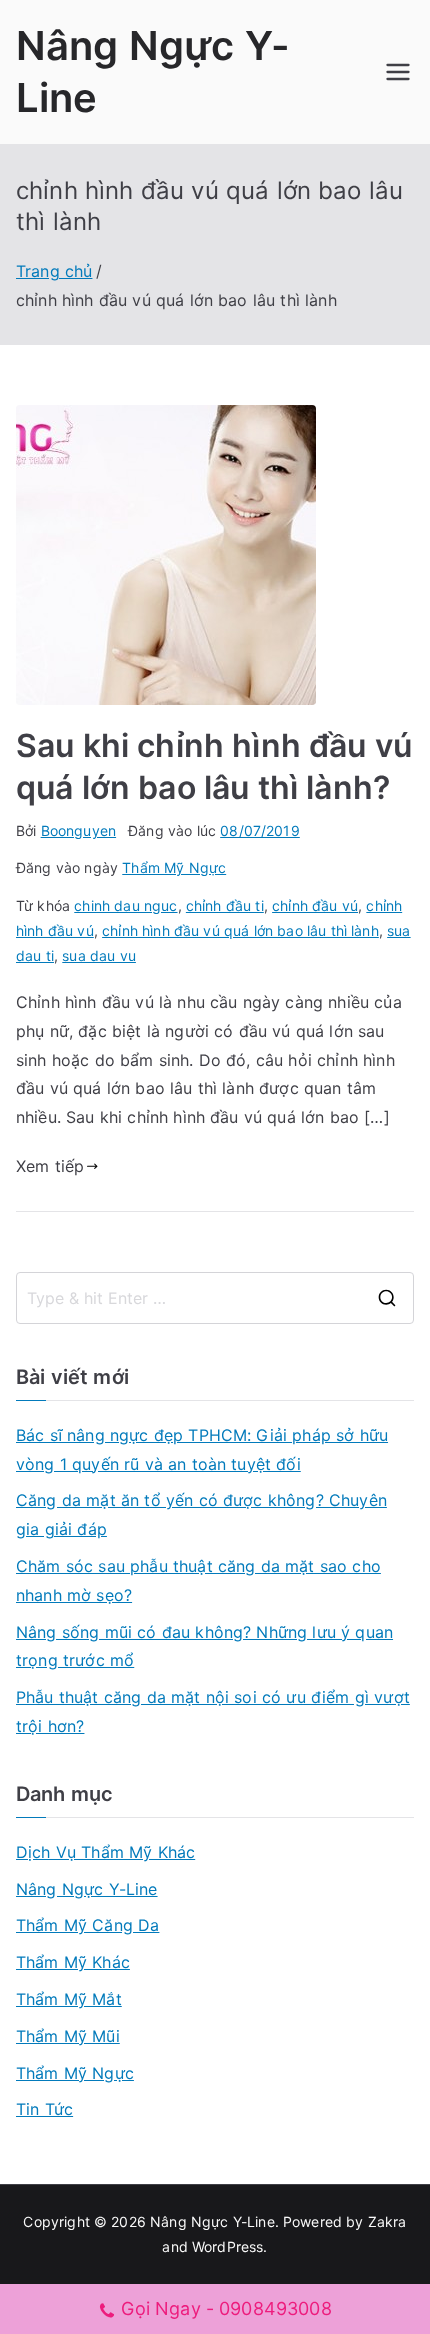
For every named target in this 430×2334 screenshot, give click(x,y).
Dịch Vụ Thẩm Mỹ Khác (105, 1852)
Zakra (387, 2221)
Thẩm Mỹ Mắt (69, 1999)
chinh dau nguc (125, 905)
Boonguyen (78, 830)
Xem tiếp (50, 1166)
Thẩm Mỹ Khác (73, 1962)
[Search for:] (215, 1298)
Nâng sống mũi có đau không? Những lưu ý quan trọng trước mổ (204, 1646)
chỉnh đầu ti (225, 905)
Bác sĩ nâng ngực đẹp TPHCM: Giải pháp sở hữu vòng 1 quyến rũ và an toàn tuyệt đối (202, 1449)
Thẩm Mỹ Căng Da (87, 1925)
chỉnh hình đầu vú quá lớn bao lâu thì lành (240, 930)
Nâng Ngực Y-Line (87, 1889)
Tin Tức (44, 2109)
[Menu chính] (398, 72)
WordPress (227, 2246)
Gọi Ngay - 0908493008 (226, 2308)
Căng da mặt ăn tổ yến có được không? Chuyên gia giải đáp (201, 1514)
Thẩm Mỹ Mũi (68, 2036)
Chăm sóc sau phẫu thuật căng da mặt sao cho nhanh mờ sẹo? (198, 1580)
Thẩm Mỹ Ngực (174, 867)
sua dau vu (99, 955)
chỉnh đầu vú (315, 905)
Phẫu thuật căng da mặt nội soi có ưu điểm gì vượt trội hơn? (213, 1711)
